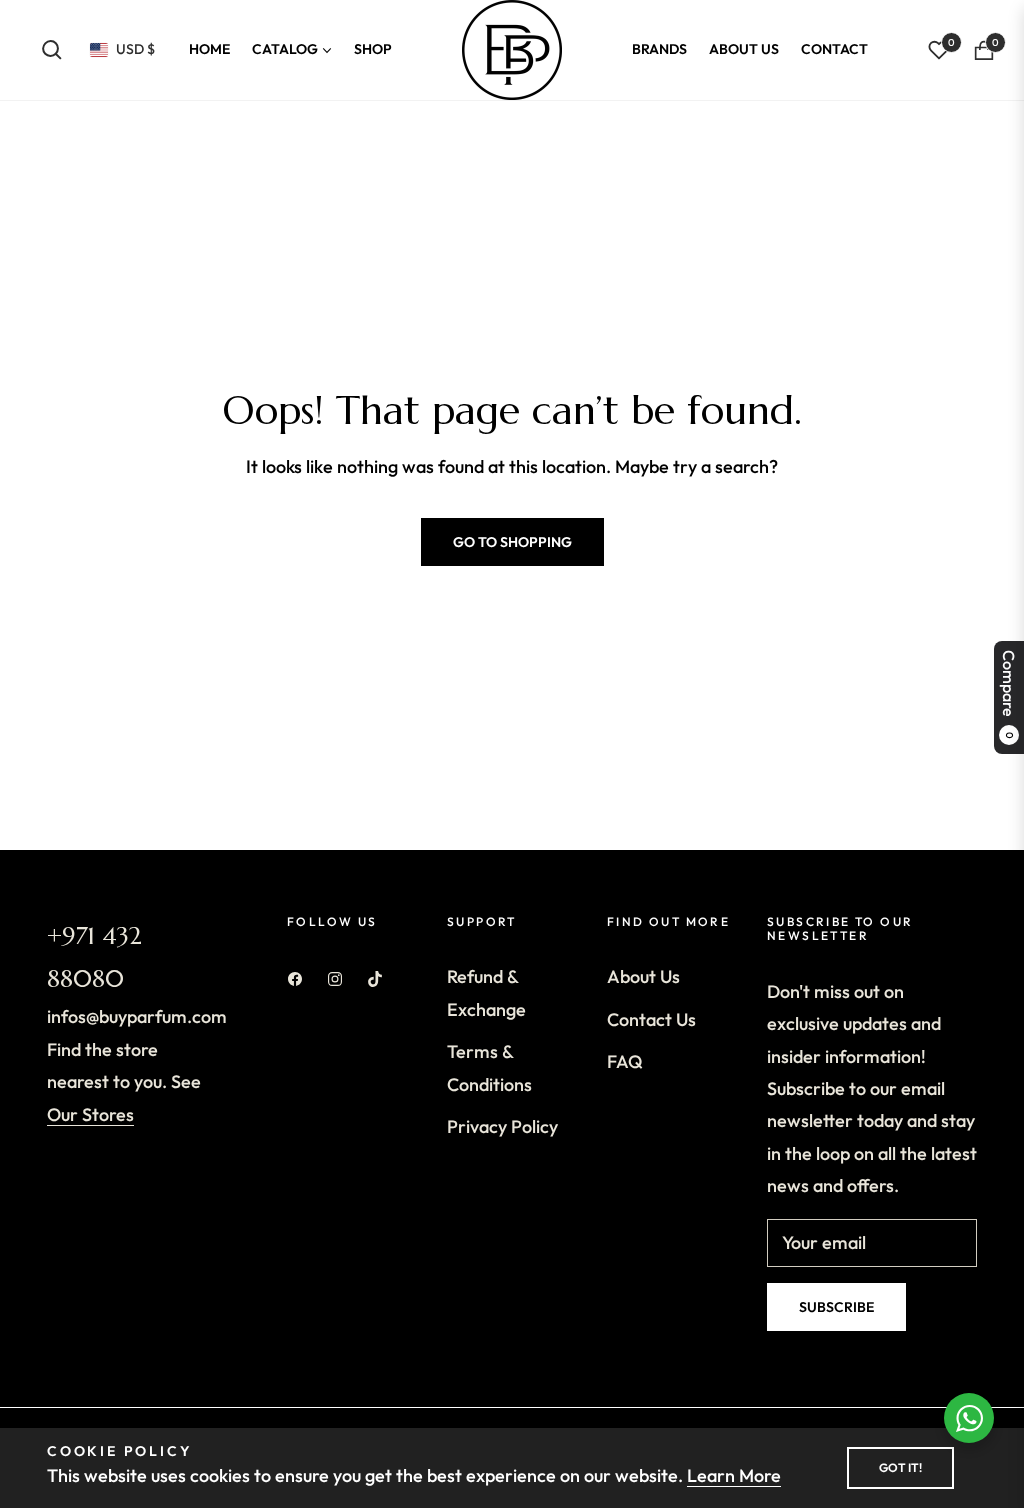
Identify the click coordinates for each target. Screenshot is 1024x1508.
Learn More (734, 1475)
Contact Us (651, 1019)
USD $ (135, 49)
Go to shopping (512, 542)
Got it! (900, 1467)
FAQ (625, 1061)
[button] (52, 50)
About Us (643, 976)
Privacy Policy (502, 1126)
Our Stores (90, 1114)
